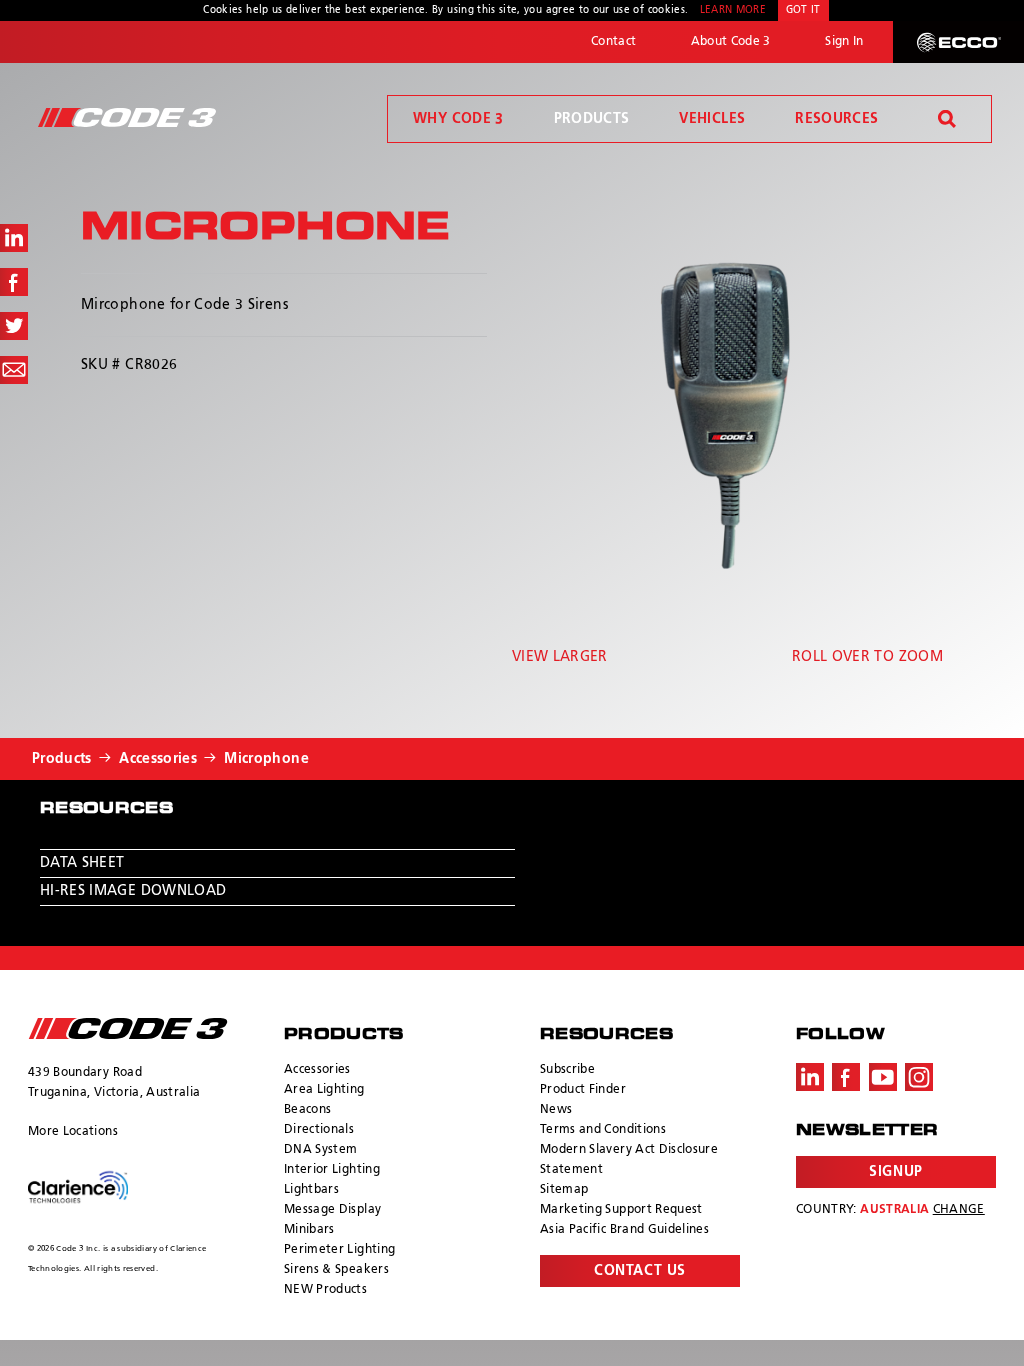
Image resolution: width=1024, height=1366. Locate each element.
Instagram (919, 1077)
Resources (836, 119)
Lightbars (311, 1190)
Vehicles (712, 119)
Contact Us (640, 1271)
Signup (895, 1172)
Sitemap (564, 1190)
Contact (613, 42)
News (556, 1110)
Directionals (319, 1130)
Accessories (158, 759)
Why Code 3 (458, 119)
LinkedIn (810, 1077)
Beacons (307, 1110)
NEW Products (325, 1290)
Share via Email (14, 370)
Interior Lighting (332, 1170)
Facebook (846, 1077)
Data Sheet (82, 863)
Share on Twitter (14, 326)
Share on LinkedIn (14, 238)
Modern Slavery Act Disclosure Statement (629, 1160)
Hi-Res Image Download (133, 891)
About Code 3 (731, 42)
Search (947, 119)
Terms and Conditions (603, 1130)
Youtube (883, 1077)
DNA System (321, 1150)
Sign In (844, 42)
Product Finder (583, 1090)
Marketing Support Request (621, 1210)
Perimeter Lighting (339, 1250)
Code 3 (127, 117)
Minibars (309, 1230)
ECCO (958, 42)
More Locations (73, 1132)
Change (959, 1210)
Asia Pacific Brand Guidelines (624, 1230)
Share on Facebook (14, 282)
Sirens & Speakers (336, 1270)
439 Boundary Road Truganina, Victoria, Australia (114, 1083)
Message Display (332, 1210)
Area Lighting (324, 1090)
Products (592, 119)
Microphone (266, 759)
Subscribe (567, 1070)
